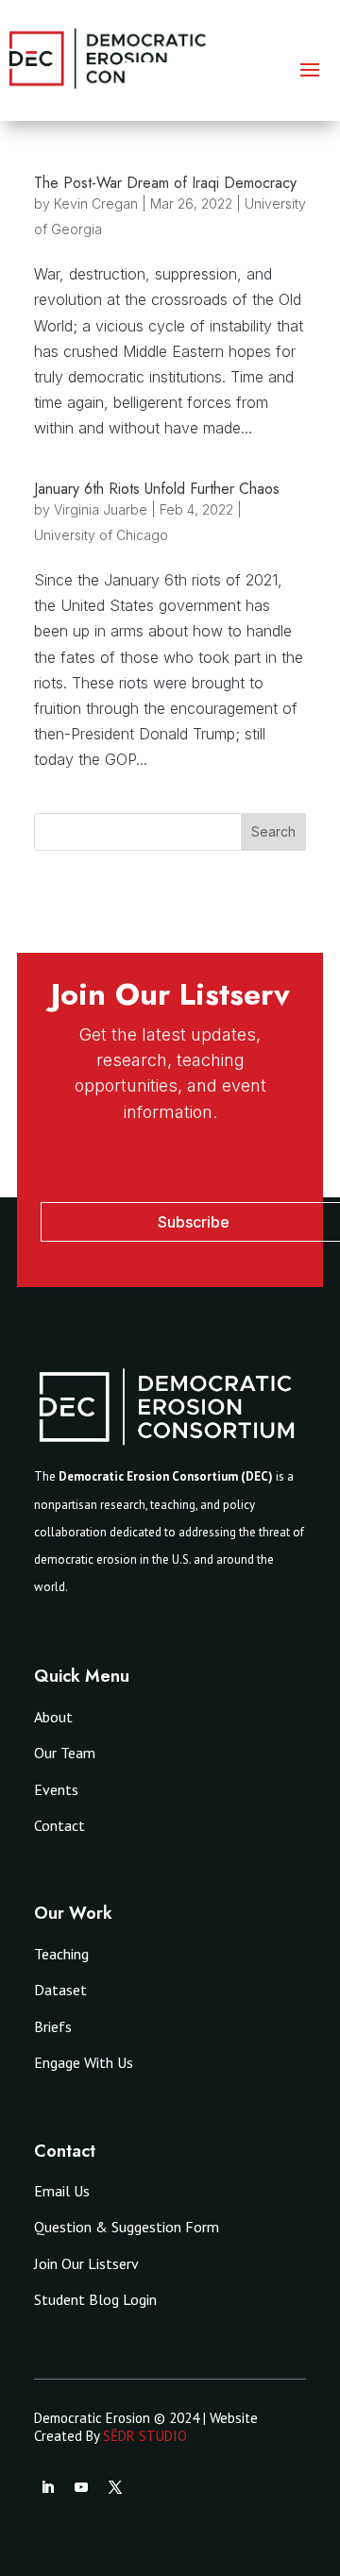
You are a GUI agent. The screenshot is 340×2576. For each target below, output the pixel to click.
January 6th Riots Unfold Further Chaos (157, 489)
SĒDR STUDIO (145, 2436)
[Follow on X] (115, 2487)
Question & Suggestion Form (127, 2227)
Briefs (53, 2026)
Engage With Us (84, 2062)
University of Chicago (101, 535)
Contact (59, 1825)
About (53, 1717)
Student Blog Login (95, 2299)
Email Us (62, 2191)
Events (56, 1789)
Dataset (60, 1990)
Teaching (61, 1954)
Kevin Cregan (96, 203)
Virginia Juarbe (101, 509)
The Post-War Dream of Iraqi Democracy (165, 183)
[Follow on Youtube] (81, 2487)
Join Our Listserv (86, 2263)
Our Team (65, 1753)
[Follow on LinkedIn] (47, 2487)
